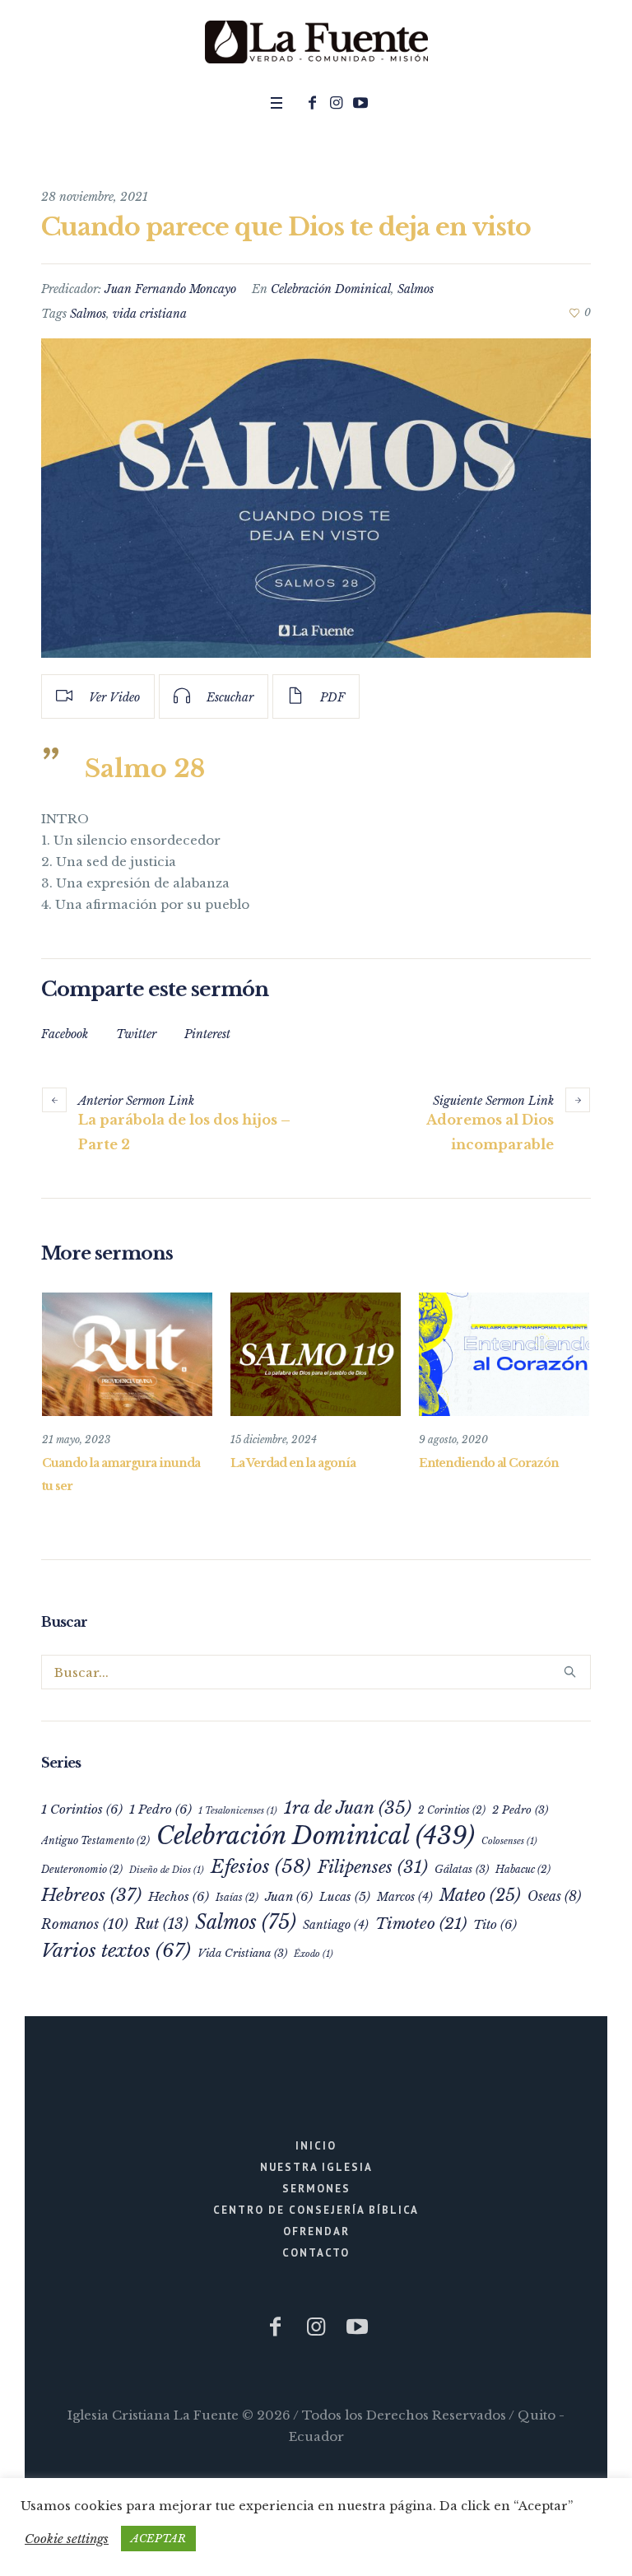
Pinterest (207, 1034)
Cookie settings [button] (67, 2539)
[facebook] (313, 103)
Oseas (554, 1896)
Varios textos (116, 1950)
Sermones (316, 2189)
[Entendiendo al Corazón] (504, 1354)
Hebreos (91, 1895)
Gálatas (462, 1869)
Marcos (405, 1897)
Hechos (179, 1896)
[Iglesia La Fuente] (316, 43)
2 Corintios (452, 1810)
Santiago (336, 1925)
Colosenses (509, 1841)
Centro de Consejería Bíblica (316, 2210)
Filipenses (373, 1867)
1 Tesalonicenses (238, 1811)
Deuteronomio (82, 1869)
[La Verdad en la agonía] (316, 1354)
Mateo (480, 1895)
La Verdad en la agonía (293, 1463)
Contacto (316, 2253)
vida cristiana (150, 314)
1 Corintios (82, 1809)
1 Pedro (160, 1809)
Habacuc (523, 1869)
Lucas (345, 1897)
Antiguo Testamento (95, 1840)
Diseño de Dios (167, 1870)
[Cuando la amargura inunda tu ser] (127, 1354)
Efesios (261, 1866)
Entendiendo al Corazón (489, 1463)
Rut (162, 1924)
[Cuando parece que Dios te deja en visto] (316, 498)
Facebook (65, 1034)
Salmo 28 (145, 769)
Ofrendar (316, 2231)
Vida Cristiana (242, 1953)
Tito (495, 1924)
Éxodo (314, 1954)
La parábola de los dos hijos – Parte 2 (184, 1132)
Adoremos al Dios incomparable (490, 1132)
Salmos (416, 289)
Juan (289, 1896)
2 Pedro (520, 1810)
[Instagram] (337, 103)
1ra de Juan (348, 1808)
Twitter (136, 1034)
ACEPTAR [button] (158, 2539)
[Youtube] (360, 103)
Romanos (85, 1924)
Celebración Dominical (331, 289)
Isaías (237, 1897)
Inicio (316, 2146)
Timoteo (421, 1924)
